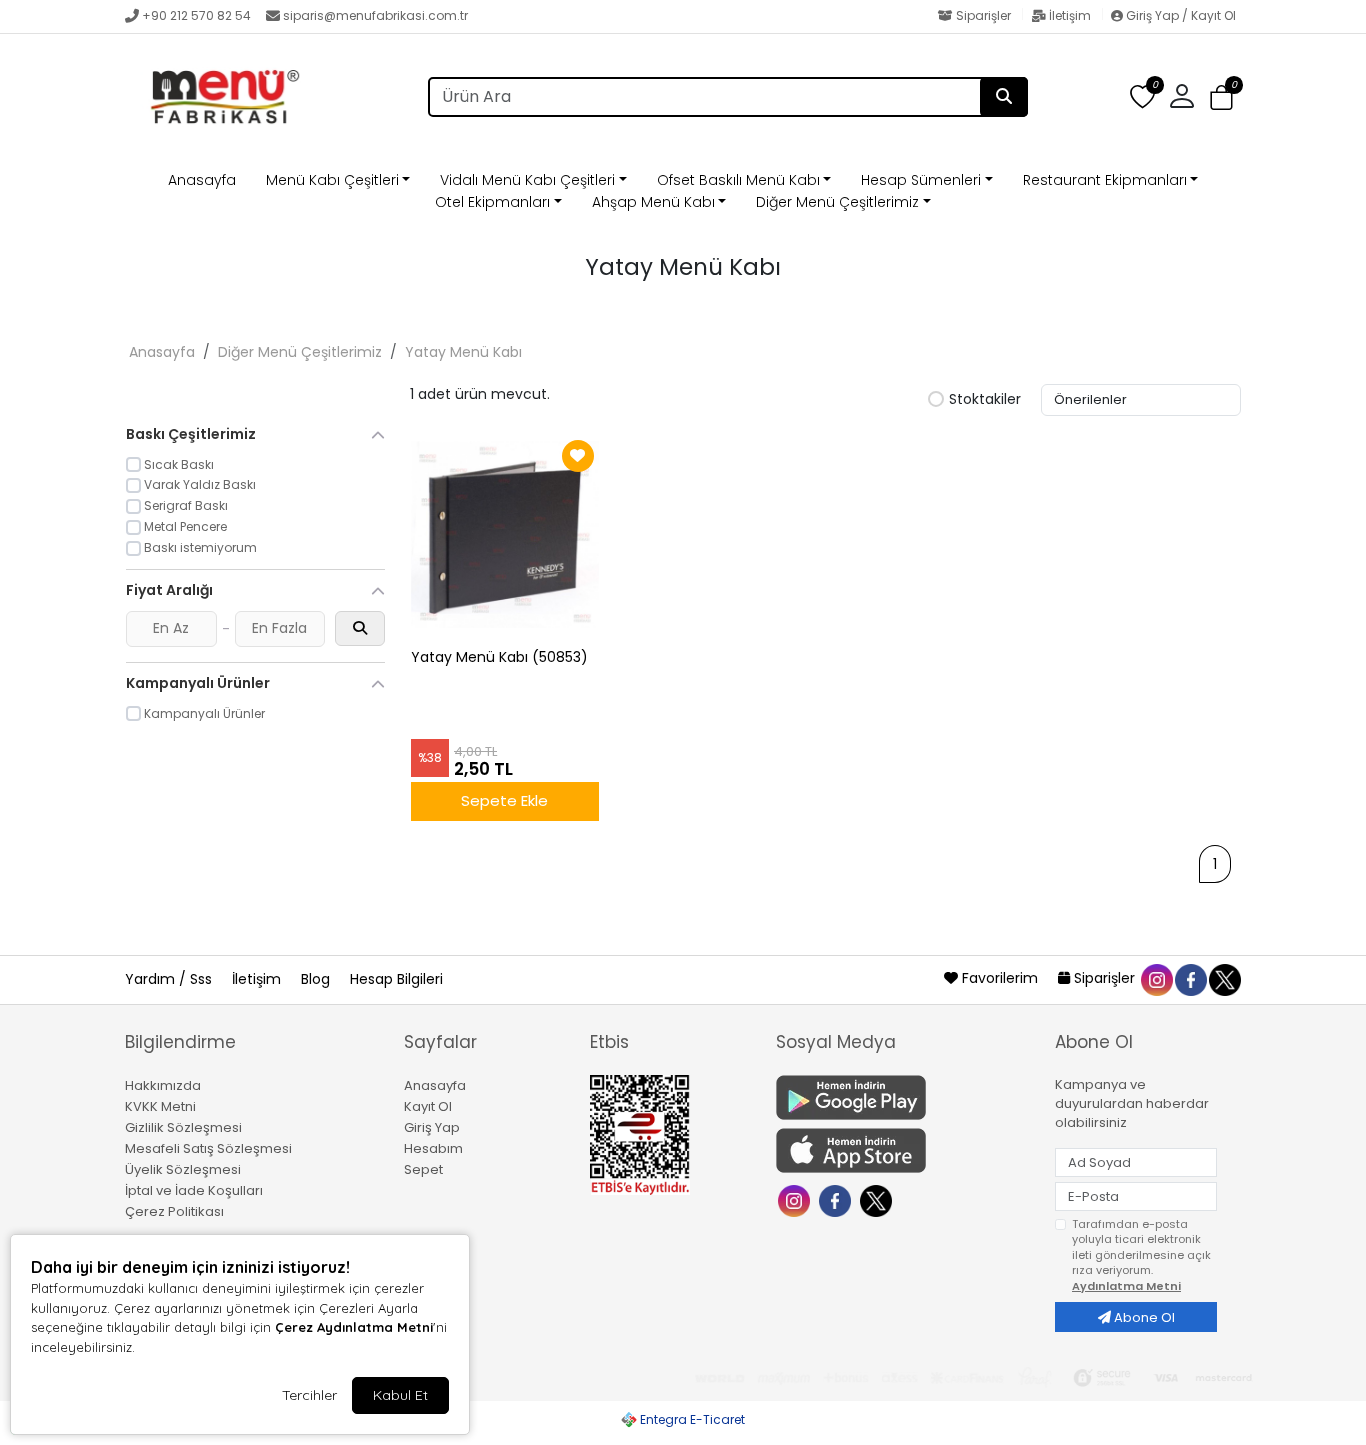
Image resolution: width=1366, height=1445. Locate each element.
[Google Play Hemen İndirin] (903, 1097)
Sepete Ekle (504, 800)
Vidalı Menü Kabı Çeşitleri (527, 180)
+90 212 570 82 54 (196, 15)
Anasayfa (202, 180)
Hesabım (433, 1148)
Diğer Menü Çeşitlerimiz (837, 202)
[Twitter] (878, 1199)
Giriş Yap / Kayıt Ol (1179, 15)
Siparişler (983, 15)
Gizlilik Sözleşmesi (183, 1127)
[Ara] (1004, 97)
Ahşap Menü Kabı (653, 202)
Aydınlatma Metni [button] (1126, 1286)
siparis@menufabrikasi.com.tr (375, 15)
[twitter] (1224, 978)
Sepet (423, 1169)
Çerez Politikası (174, 1211)
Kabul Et (400, 1395)
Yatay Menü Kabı (463, 352)
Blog (317, 979)
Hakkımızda (163, 1085)
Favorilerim (1000, 978)
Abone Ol (1143, 1317)
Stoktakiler (985, 400)
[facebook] (1190, 978)
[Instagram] (796, 1199)
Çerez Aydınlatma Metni (354, 1327)
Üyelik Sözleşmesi (183, 1169)
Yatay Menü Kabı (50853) (499, 657)
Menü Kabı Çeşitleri (332, 180)
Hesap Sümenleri (921, 180)
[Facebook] (837, 1199)
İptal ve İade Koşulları (194, 1190)
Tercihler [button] (309, 1395)
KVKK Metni (160, 1106)
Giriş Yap (432, 1127)
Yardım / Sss (170, 979)
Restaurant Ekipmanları (1105, 180)
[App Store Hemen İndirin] (903, 1150)
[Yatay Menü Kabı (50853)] (505, 535)
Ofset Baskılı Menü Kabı (738, 180)
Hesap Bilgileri (396, 979)
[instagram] (1156, 978)
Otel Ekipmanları (492, 202)
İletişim (1070, 15)
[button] (1221, 97)
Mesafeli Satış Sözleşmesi (208, 1148)
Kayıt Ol (428, 1106)
